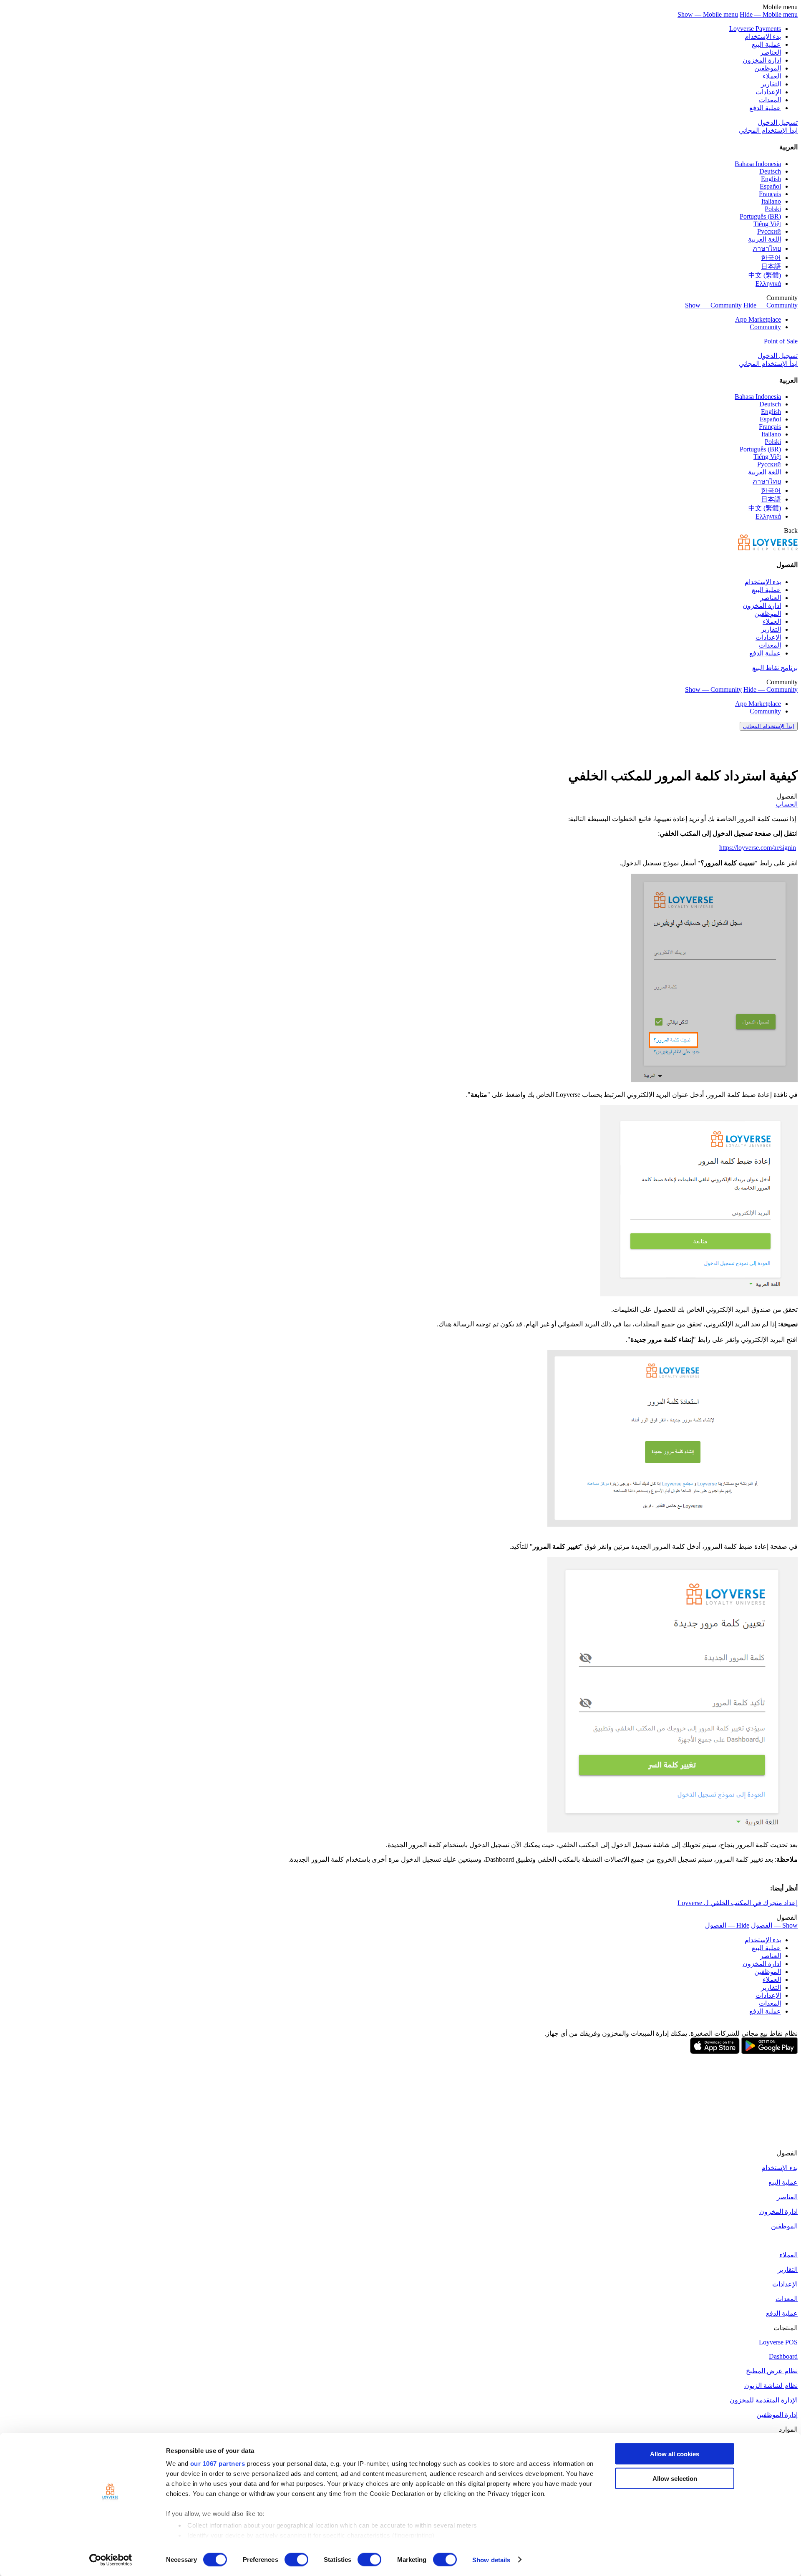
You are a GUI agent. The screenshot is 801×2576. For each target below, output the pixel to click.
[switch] (296, 2559)
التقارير (771, 84)
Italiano (771, 201)
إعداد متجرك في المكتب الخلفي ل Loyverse (738, 1903)
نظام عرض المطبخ (772, 2371)
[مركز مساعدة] (768, 548)
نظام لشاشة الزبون (771, 2386)
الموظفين (768, 68)
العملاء (772, 76)
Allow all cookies (675, 2454)
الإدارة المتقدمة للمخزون (764, 2400)
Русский (769, 231)
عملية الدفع (765, 108)
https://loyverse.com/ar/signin (758, 848)
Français (770, 194)
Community (765, 327)
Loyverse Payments (755, 29)
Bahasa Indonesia (758, 164)
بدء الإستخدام (763, 37)
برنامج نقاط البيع (775, 668)
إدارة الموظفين (777, 2415)
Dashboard (783, 2356)
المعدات (770, 100)
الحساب (787, 804)
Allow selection (675, 2478)
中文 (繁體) (765, 275)
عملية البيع (766, 44)
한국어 (771, 258)
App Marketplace (758, 319)
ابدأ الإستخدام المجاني (768, 130)
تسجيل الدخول (778, 122)
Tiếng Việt (767, 224)
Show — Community (713, 305)
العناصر (771, 52)
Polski (773, 209)
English (771, 179)
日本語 (771, 266)
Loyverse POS (778, 2342)
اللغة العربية (764, 239)
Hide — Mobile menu (769, 14)
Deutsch (770, 171)
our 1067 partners (218, 2464)
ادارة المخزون (762, 60)
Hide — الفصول (727, 1925)
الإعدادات (768, 92)
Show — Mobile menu (708, 14)
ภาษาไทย (767, 248)
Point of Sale (781, 341)
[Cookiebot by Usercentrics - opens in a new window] (111, 2560)
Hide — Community (771, 305)
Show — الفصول (774, 1925)
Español (770, 186)
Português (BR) (760, 216)
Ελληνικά (768, 284)
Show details (491, 2560)
